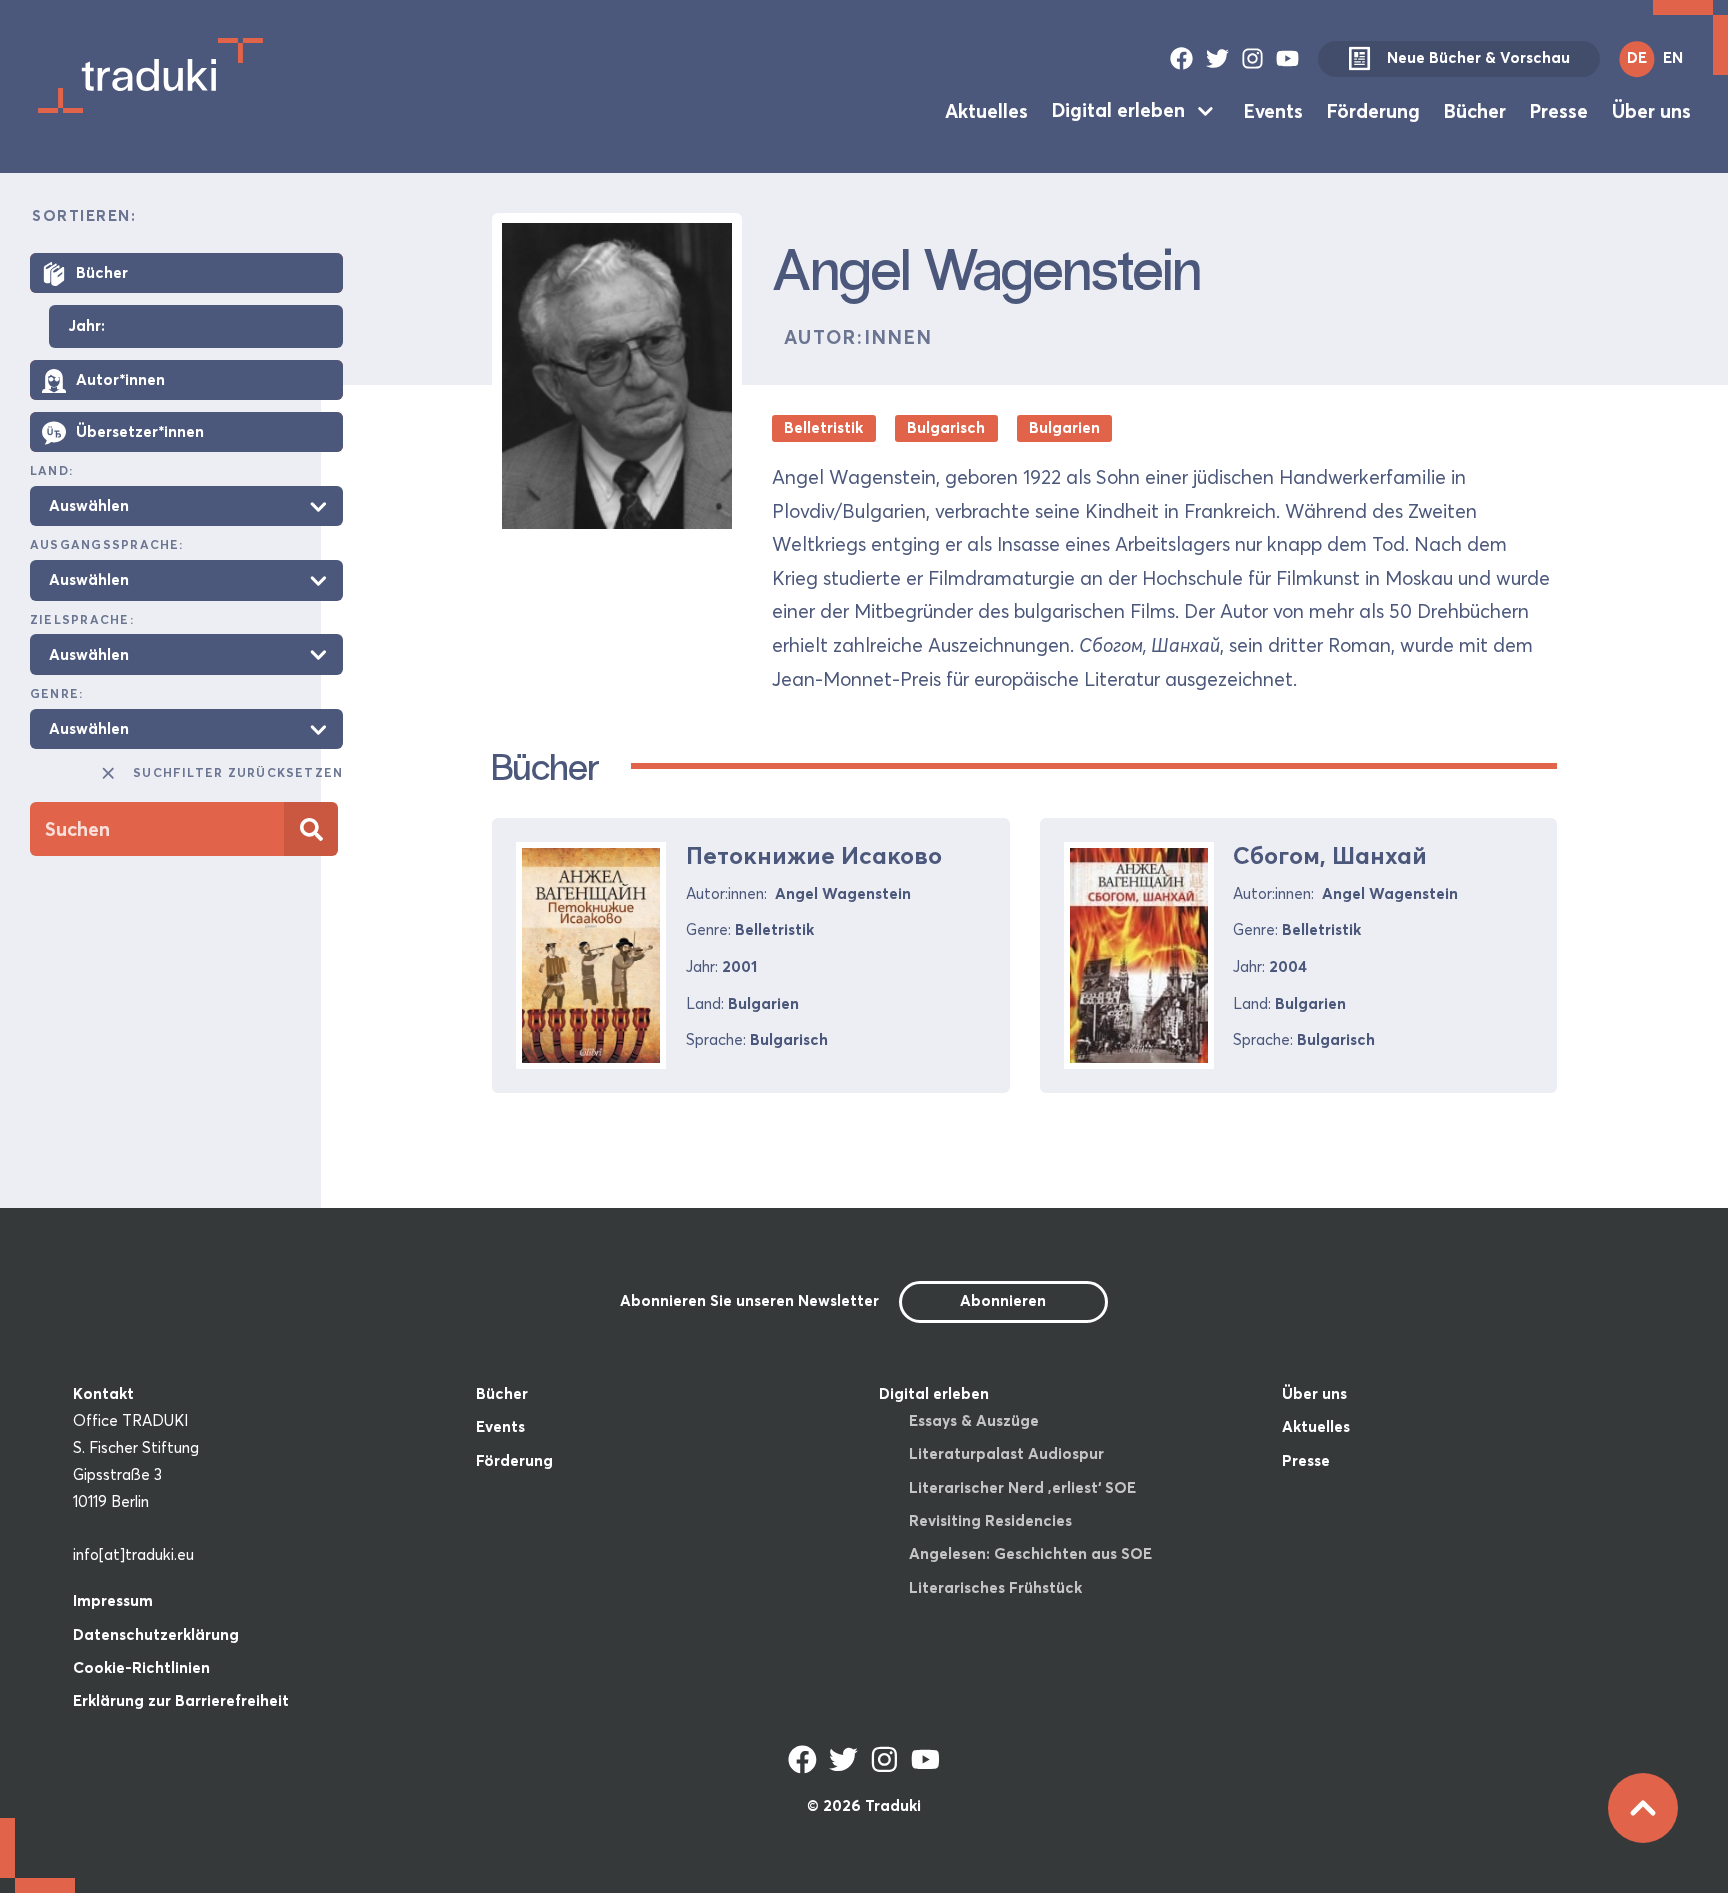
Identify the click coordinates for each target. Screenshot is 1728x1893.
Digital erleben (1118, 110)
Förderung (1373, 110)
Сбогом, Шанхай (1330, 855)
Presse (1559, 110)
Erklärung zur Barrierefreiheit (181, 1700)
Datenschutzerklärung (156, 1634)
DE (1637, 57)
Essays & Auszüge (974, 1420)
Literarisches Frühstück (995, 1587)
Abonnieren (1003, 1300)
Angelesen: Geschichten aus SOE (1030, 1553)
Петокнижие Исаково (814, 855)
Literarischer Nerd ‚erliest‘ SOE (1022, 1487)
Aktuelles (986, 110)
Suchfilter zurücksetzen (238, 772)
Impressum (113, 1600)
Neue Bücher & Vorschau (1478, 57)
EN (1673, 57)
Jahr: (86, 326)
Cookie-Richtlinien (141, 1667)
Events (1273, 110)
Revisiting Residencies (990, 1520)
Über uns (1651, 110)
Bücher (1475, 110)
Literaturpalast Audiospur (1006, 1453)
